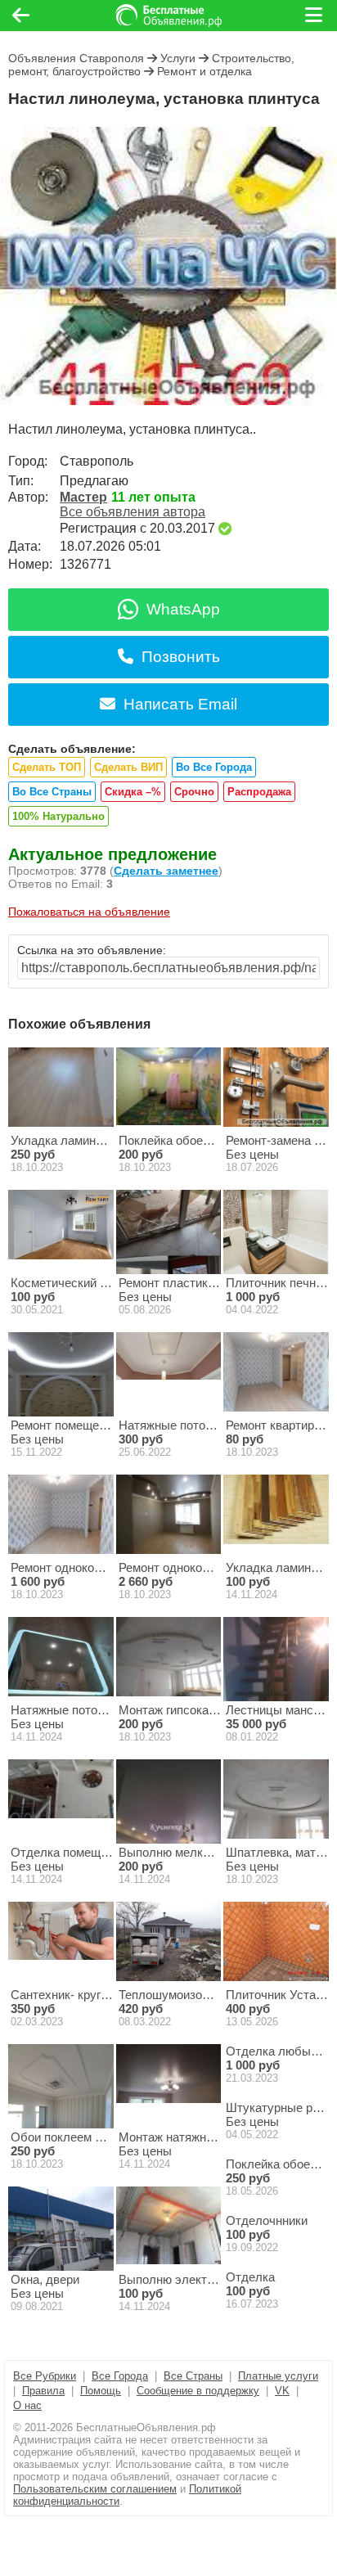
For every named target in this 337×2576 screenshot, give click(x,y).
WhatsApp (183, 609)
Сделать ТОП (47, 767)
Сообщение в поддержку (198, 2391)
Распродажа (259, 792)
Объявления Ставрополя (76, 58)
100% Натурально (58, 816)
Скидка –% (133, 792)
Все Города (120, 2376)
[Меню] (315, 16)
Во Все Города (214, 767)
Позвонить (181, 657)
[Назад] (21, 16)
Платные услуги (278, 2376)
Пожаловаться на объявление (89, 912)
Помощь (101, 2391)
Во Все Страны (52, 792)
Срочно (194, 792)
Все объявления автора (133, 512)
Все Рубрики (45, 2376)
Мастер (83, 497)
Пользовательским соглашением (95, 2489)
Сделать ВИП (128, 767)
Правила (43, 2391)
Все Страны (193, 2376)
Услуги (178, 58)
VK (282, 2391)
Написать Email (180, 704)
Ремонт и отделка (204, 71)
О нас (27, 2405)
